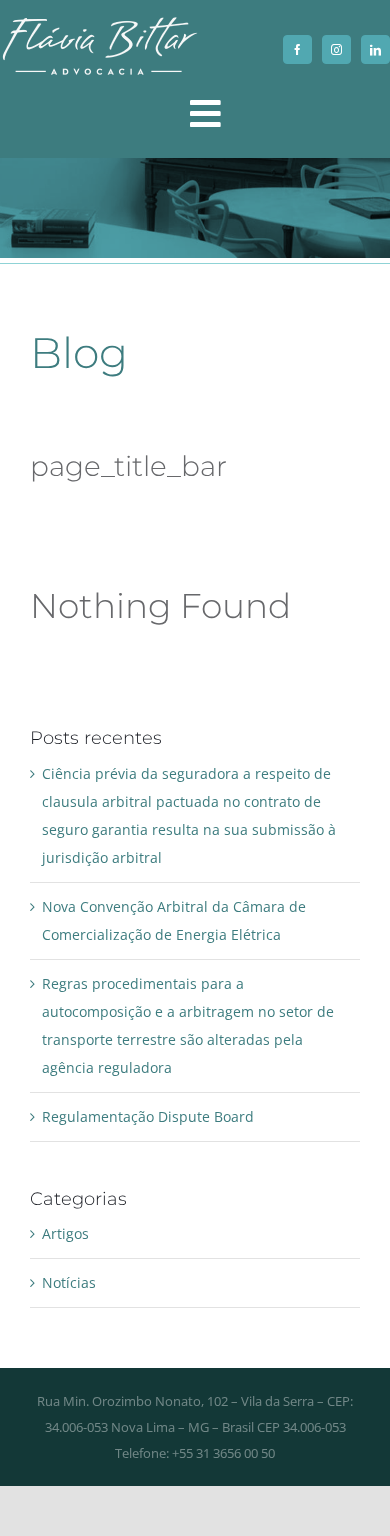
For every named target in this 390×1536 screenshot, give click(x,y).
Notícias (69, 1282)
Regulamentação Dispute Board (148, 1116)
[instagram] (336, 49)
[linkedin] (375, 49)
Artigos (65, 1233)
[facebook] (297, 49)
